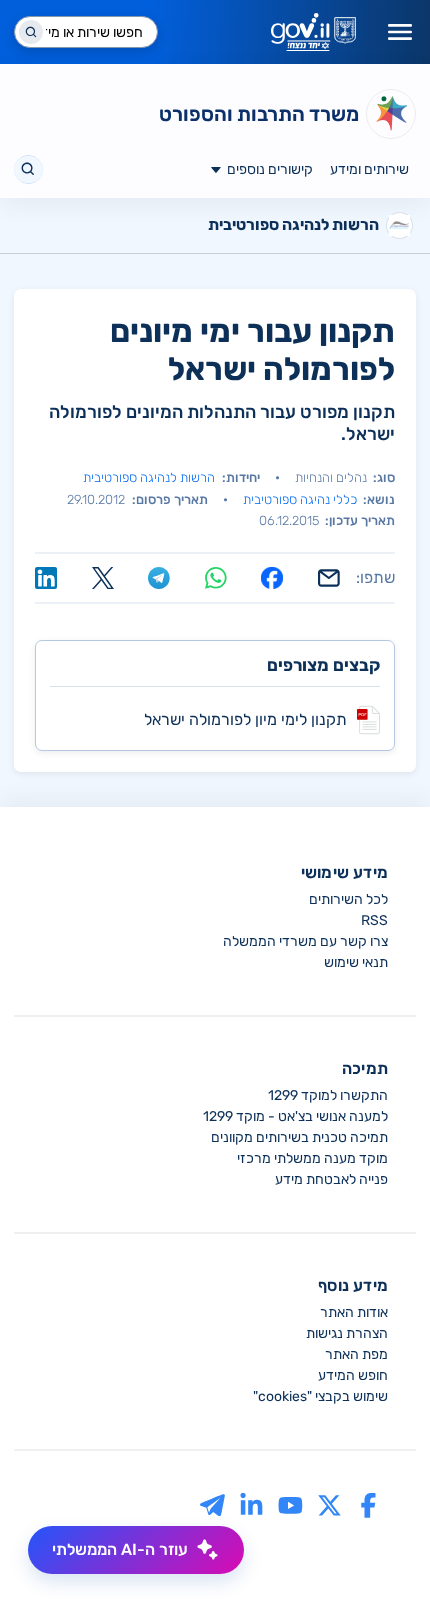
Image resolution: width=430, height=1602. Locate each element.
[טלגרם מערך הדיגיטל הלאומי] (212, 1505)
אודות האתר (354, 1312)
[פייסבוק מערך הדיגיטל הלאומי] (368, 1505)
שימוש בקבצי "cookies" (320, 1396)
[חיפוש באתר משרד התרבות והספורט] (28, 169)
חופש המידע (353, 1375)
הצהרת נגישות (347, 1333)
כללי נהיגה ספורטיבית (300, 499)
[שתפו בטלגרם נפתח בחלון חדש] (159, 578)
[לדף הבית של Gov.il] (313, 32)
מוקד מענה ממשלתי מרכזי (312, 1158)
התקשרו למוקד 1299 (328, 1095)
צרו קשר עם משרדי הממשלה (305, 941)
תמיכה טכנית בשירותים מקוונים (299, 1137)
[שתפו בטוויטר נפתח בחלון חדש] (103, 578)
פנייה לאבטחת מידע (331, 1179)
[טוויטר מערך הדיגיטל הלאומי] (329, 1505)
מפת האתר (356, 1354)
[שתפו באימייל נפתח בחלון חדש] (329, 578)
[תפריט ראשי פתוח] (400, 32)
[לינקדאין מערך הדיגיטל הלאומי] (251, 1505)
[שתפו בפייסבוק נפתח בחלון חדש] (272, 578)
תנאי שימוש (356, 962)
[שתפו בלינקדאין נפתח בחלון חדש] (46, 578)
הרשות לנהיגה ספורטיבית (149, 477)
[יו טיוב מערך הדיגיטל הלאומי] (290, 1505)
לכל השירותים (348, 899)
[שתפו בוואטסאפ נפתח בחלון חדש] (216, 578)
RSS (374, 920)
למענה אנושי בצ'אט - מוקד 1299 (295, 1116)
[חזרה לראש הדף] (377, 1549)
